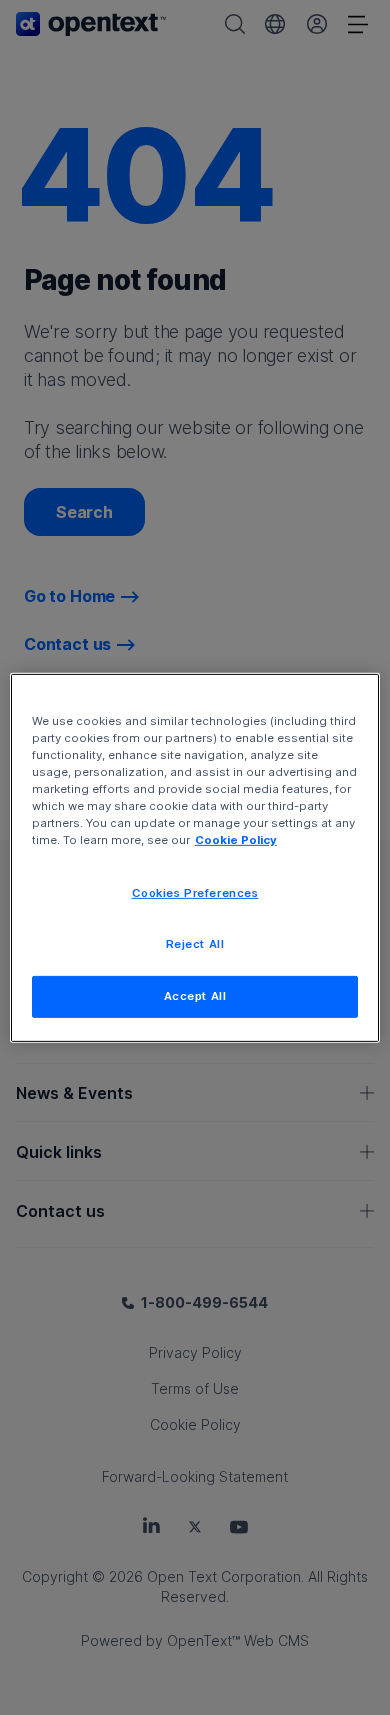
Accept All (195, 996)
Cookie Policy (236, 840)
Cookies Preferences (195, 893)
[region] (195, 857)
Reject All (195, 944)
